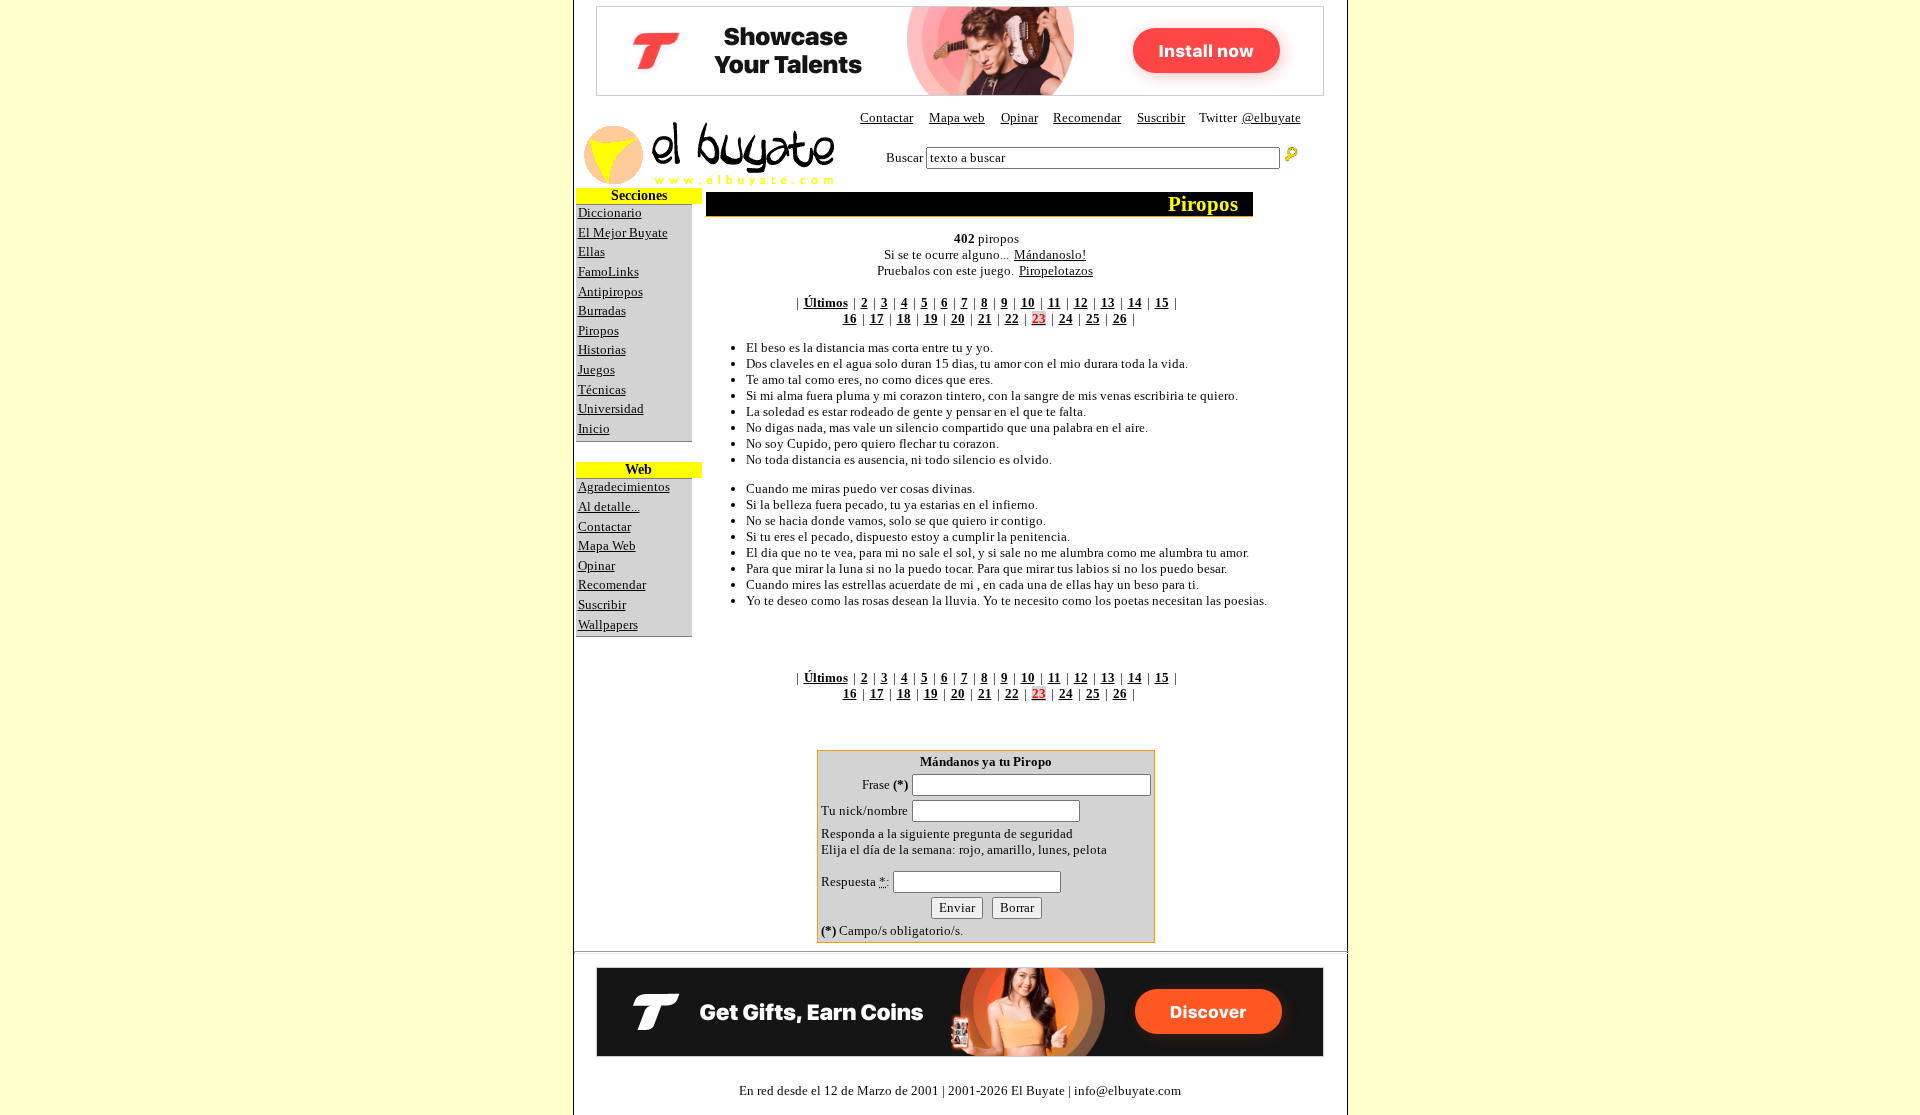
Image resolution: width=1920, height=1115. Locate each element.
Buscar (904, 157)
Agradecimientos (624, 486)
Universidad (611, 408)
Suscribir (1161, 117)
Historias (602, 349)
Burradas (602, 310)
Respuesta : (857, 881)
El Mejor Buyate (623, 232)
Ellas (591, 251)
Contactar (886, 117)
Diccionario (610, 212)
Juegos (596, 369)
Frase (885, 784)
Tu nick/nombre (864, 810)
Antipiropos (610, 291)
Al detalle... (609, 506)
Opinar (1019, 117)
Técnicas (602, 389)
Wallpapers (608, 624)
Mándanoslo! (1050, 254)
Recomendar (1087, 117)
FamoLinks (608, 271)
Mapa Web (607, 545)
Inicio (594, 428)
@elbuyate (1271, 117)
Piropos (598, 330)
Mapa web (957, 117)
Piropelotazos (1056, 270)
